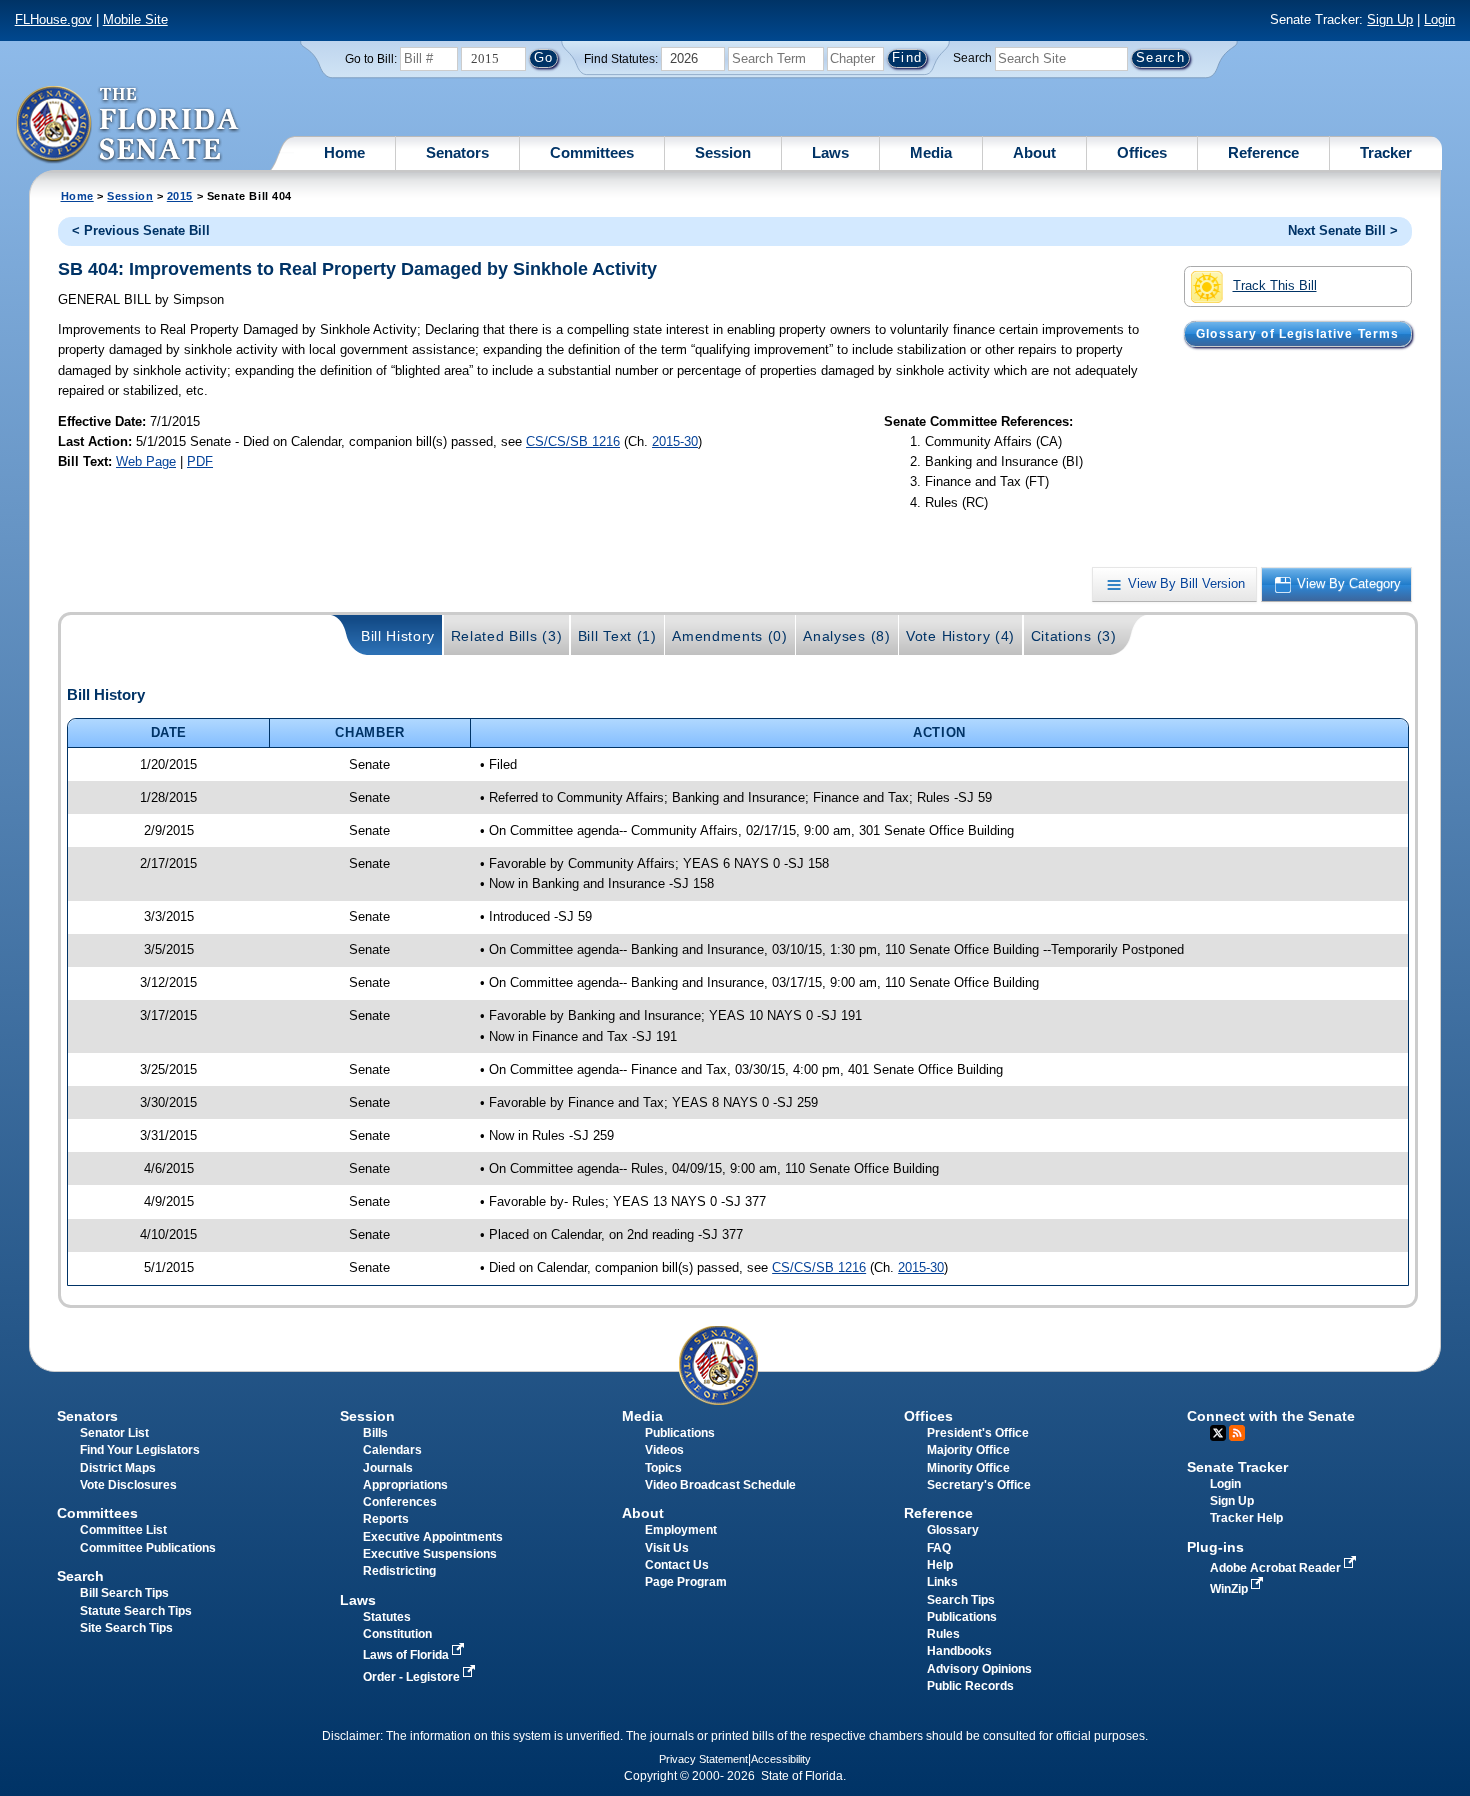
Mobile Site (135, 19)
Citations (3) (1074, 636)
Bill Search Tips (124, 1593)
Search (972, 58)
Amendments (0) (730, 636)
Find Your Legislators (140, 1450)
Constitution (397, 1634)
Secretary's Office (979, 1485)
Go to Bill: (371, 59)
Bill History (398, 636)
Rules (943, 1634)
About (1034, 152)
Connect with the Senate (1271, 1416)
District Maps (118, 1468)
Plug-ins (1215, 1547)
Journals (388, 1468)
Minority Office (968, 1468)
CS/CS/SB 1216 (573, 441)
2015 (180, 196)
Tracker (1386, 152)
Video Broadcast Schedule (720, 1485)
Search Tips (961, 1600)
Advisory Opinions (979, 1669)
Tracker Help (1246, 1518)
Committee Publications (148, 1548)
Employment (681, 1530)
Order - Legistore (413, 1677)
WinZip (1230, 1589)
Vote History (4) (960, 636)
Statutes (387, 1617)
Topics (663, 1468)
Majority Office (968, 1450)
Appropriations (405, 1485)
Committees (592, 152)
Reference (1263, 152)
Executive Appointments (433, 1537)
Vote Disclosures (128, 1485)
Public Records (970, 1686)
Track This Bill (1275, 285)
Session (723, 152)
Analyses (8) (846, 636)
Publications (680, 1433)
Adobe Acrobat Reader (1277, 1568)
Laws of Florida (407, 1655)
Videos (664, 1450)
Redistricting (399, 1571)
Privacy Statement (703, 1759)
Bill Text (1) (617, 636)
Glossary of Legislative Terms (1297, 334)
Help (940, 1565)
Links (942, 1582)
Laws (830, 152)
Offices (1142, 152)
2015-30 (675, 441)
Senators (457, 152)
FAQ (939, 1548)
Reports (386, 1519)
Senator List (114, 1433)
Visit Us (667, 1548)
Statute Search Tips (136, 1611)
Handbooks (959, 1651)
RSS (1237, 1433)
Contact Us (677, 1565)
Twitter (1218, 1433)
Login (1439, 19)
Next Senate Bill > (1343, 230)
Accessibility (781, 1759)
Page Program (686, 1582)
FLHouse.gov (53, 19)
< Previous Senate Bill (141, 230)
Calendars (392, 1450)
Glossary (953, 1530)
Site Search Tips (126, 1628)
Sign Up (1390, 19)
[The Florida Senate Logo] (128, 125)
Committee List (123, 1530)
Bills (375, 1433)
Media (931, 152)
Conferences (400, 1502)
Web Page (146, 461)
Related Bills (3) (507, 636)
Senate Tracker (1237, 1467)
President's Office (978, 1433)
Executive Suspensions (430, 1554)
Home (344, 152)
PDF (200, 461)
